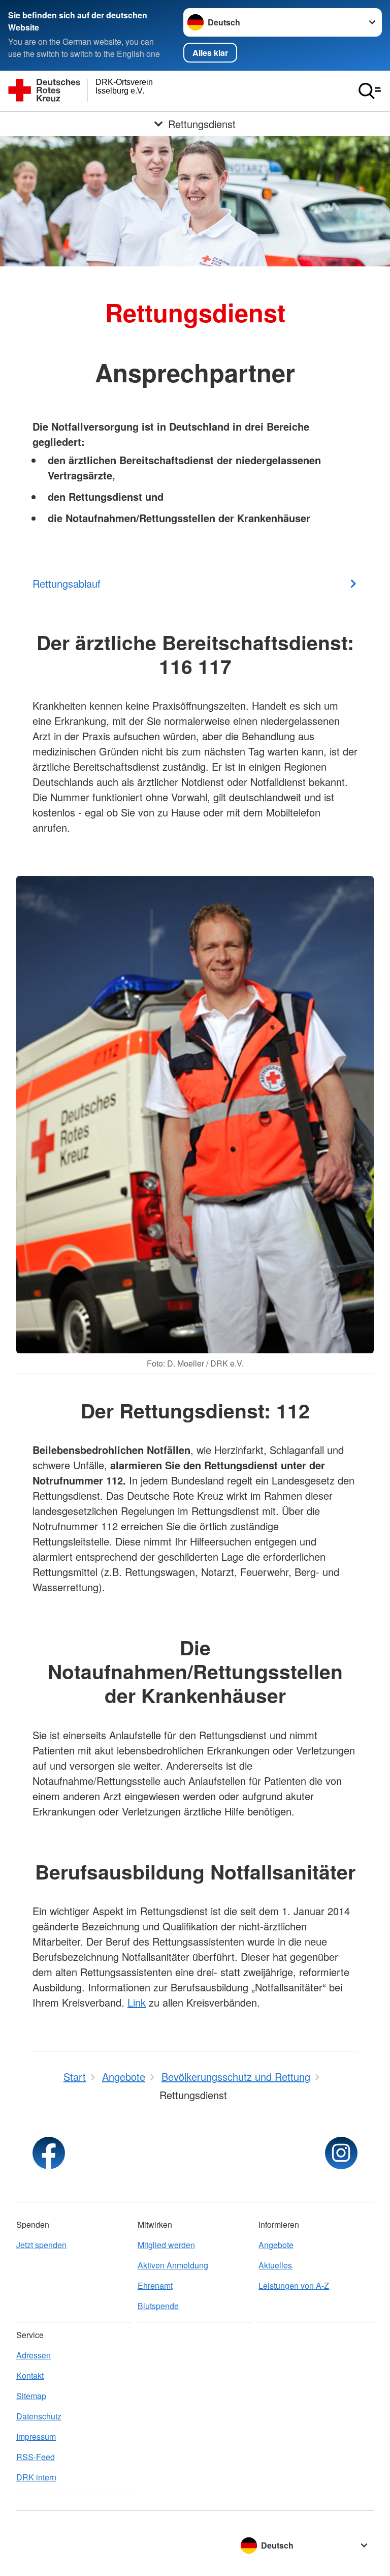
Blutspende (158, 2306)
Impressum (36, 2436)
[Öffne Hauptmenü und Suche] (370, 91)
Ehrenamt (155, 2285)
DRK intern (36, 2477)
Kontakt (30, 2375)
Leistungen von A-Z (294, 2285)
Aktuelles (275, 2265)
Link (137, 2002)
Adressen (34, 2355)
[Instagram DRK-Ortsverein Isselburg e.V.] (341, 2153)
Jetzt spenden (41, 2245)
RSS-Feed (36, 2457)
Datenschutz (39, 2416)
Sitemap (31, 2396)
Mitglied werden (166, 2245)
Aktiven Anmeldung (173, 2265)
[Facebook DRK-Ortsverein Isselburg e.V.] (49, 2153)
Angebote (276, 2245)
